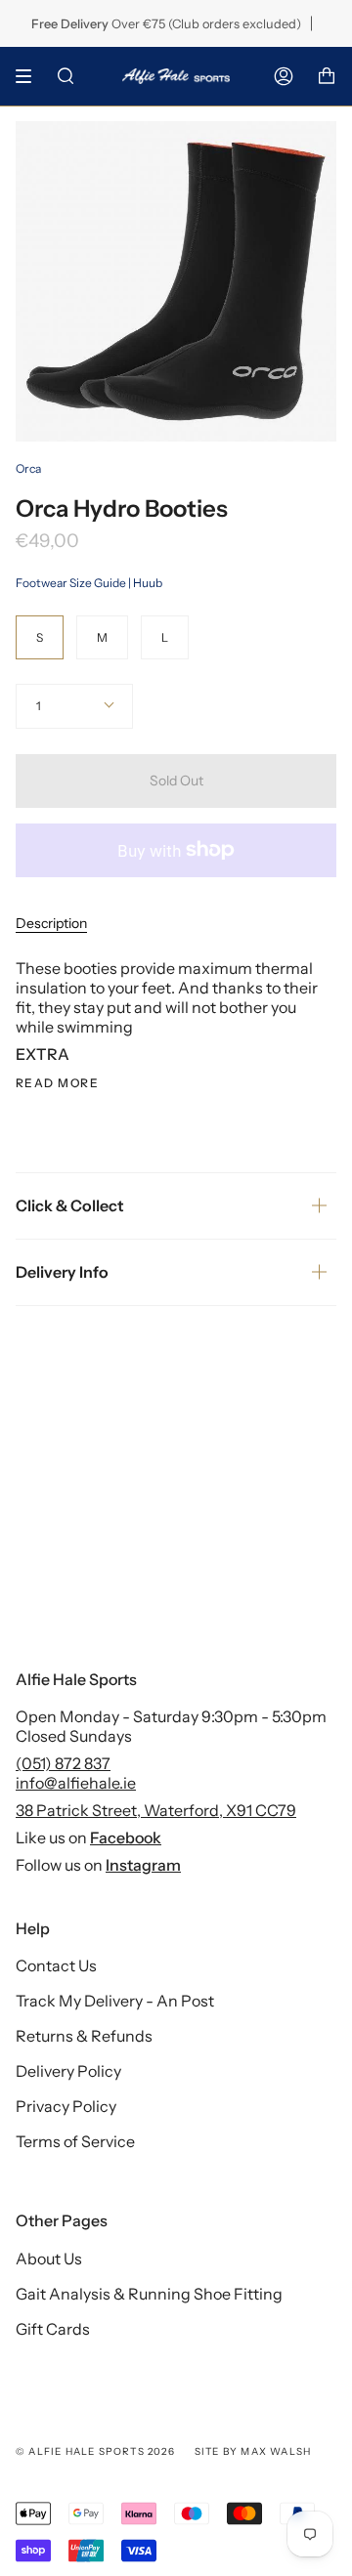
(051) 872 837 (63, 1763)
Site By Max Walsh (253, 2451)
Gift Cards (53, 2329)
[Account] (284, 76)
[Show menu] (30, 76)
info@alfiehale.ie (76, 1783)
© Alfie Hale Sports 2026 (95, 2451)
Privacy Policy (66, 2106)
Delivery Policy (68, 2071)
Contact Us (56, 1965)
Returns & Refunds (84, 2036)
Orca (28, 468)
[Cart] (327, 76)
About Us (49, 2259)
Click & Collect (70, 1205)
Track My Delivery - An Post (115, 2001)
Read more (57, 1083)
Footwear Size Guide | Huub (89, 583)
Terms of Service (75, 2141)
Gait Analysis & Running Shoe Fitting (149, 2294)
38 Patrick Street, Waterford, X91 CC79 (156, 1810)
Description (51, 923)
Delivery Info (62, 1272)
